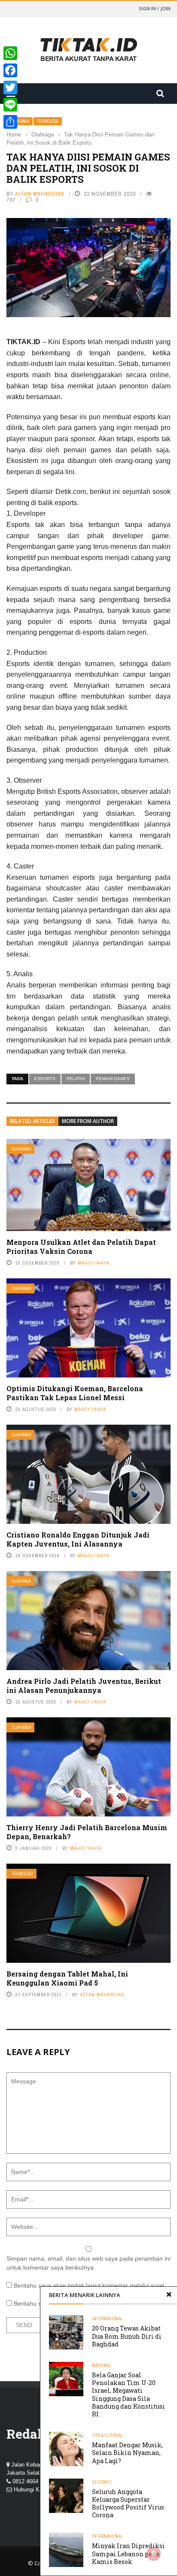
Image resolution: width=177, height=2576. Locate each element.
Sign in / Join (155, 8)
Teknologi (48, 121)
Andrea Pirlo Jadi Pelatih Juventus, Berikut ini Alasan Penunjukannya (84, 1686)
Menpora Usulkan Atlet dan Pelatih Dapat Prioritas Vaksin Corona (81, 1247)
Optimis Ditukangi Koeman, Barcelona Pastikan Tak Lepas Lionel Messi (75, 1393)
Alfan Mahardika (40, 194)
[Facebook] (10, 70)
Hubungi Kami (31, 2490)
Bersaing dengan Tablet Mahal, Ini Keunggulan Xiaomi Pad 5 (67, 1978)
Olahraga (21, 1149)
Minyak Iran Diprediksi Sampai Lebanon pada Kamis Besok (128, 2553)
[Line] (10, 105)
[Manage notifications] (154, 2554)
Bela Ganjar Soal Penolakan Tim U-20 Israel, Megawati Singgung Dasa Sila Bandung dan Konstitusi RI (128, 2394)
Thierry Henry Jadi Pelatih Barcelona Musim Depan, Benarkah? (87, 1832)
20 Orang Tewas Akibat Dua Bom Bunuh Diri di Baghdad (127, 2336)
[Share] (10, 122)
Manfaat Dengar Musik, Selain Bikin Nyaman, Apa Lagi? (127, 2453)
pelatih (76, 1079)
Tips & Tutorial (107, 2435)
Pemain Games (113, 1079)
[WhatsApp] (10, 53)
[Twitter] (10, 88)
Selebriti (102, 2482)
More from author (88, 1121)
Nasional (101, 2366)
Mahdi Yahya (94, 1263)
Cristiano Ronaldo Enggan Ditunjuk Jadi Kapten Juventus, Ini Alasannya (78, 1539)
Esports (45, 1079)
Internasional (107, 2319)
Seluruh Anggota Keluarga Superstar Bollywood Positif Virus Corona (128, 2503)
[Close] (169, 2295)
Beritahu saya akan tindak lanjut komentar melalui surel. (90, 2285)
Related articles (32, 1121)
